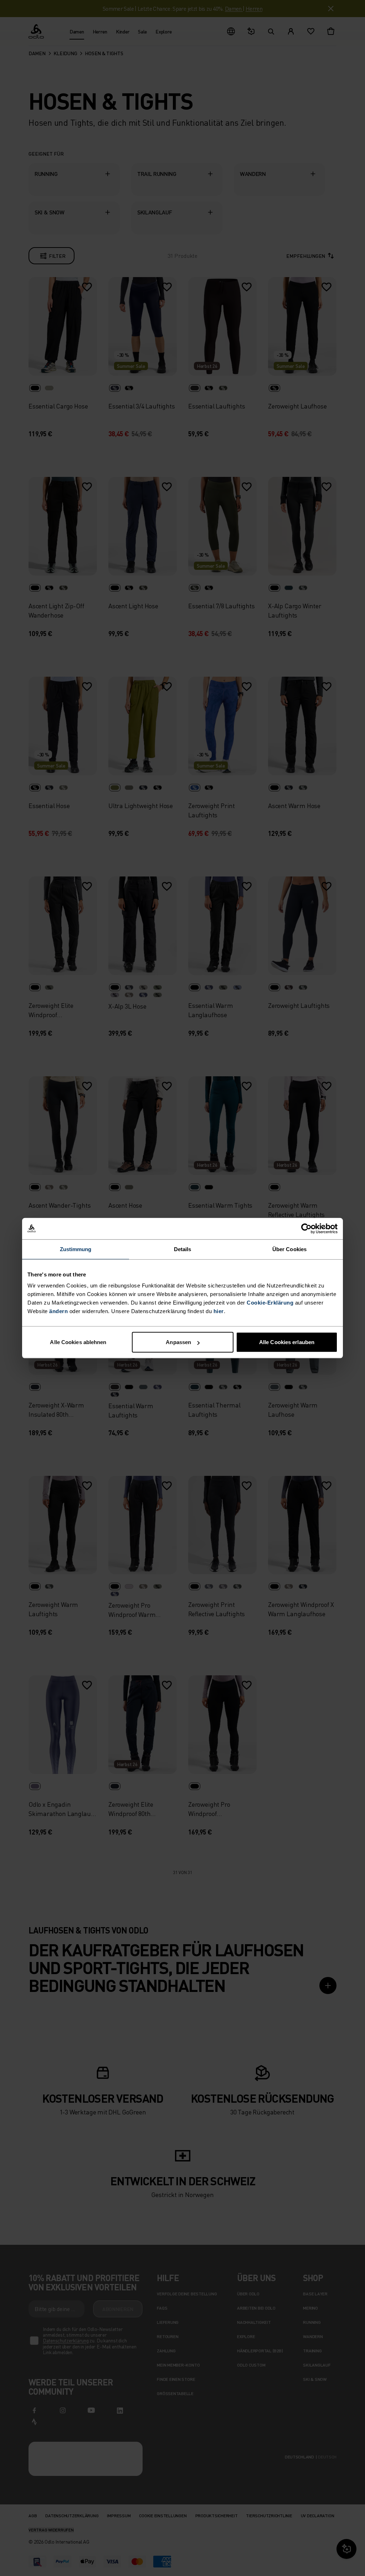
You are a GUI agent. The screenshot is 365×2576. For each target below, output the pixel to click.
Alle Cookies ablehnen (78, 1342)
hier (219, 1311)
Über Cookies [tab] (289, 1249)
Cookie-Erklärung (270, 1303)
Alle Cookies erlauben (287, 1342)
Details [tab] (183, 1249)
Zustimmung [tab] (76, 1249)
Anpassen (178, 1342)
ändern (58, 1311)
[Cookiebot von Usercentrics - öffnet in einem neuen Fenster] (306, 1228)
